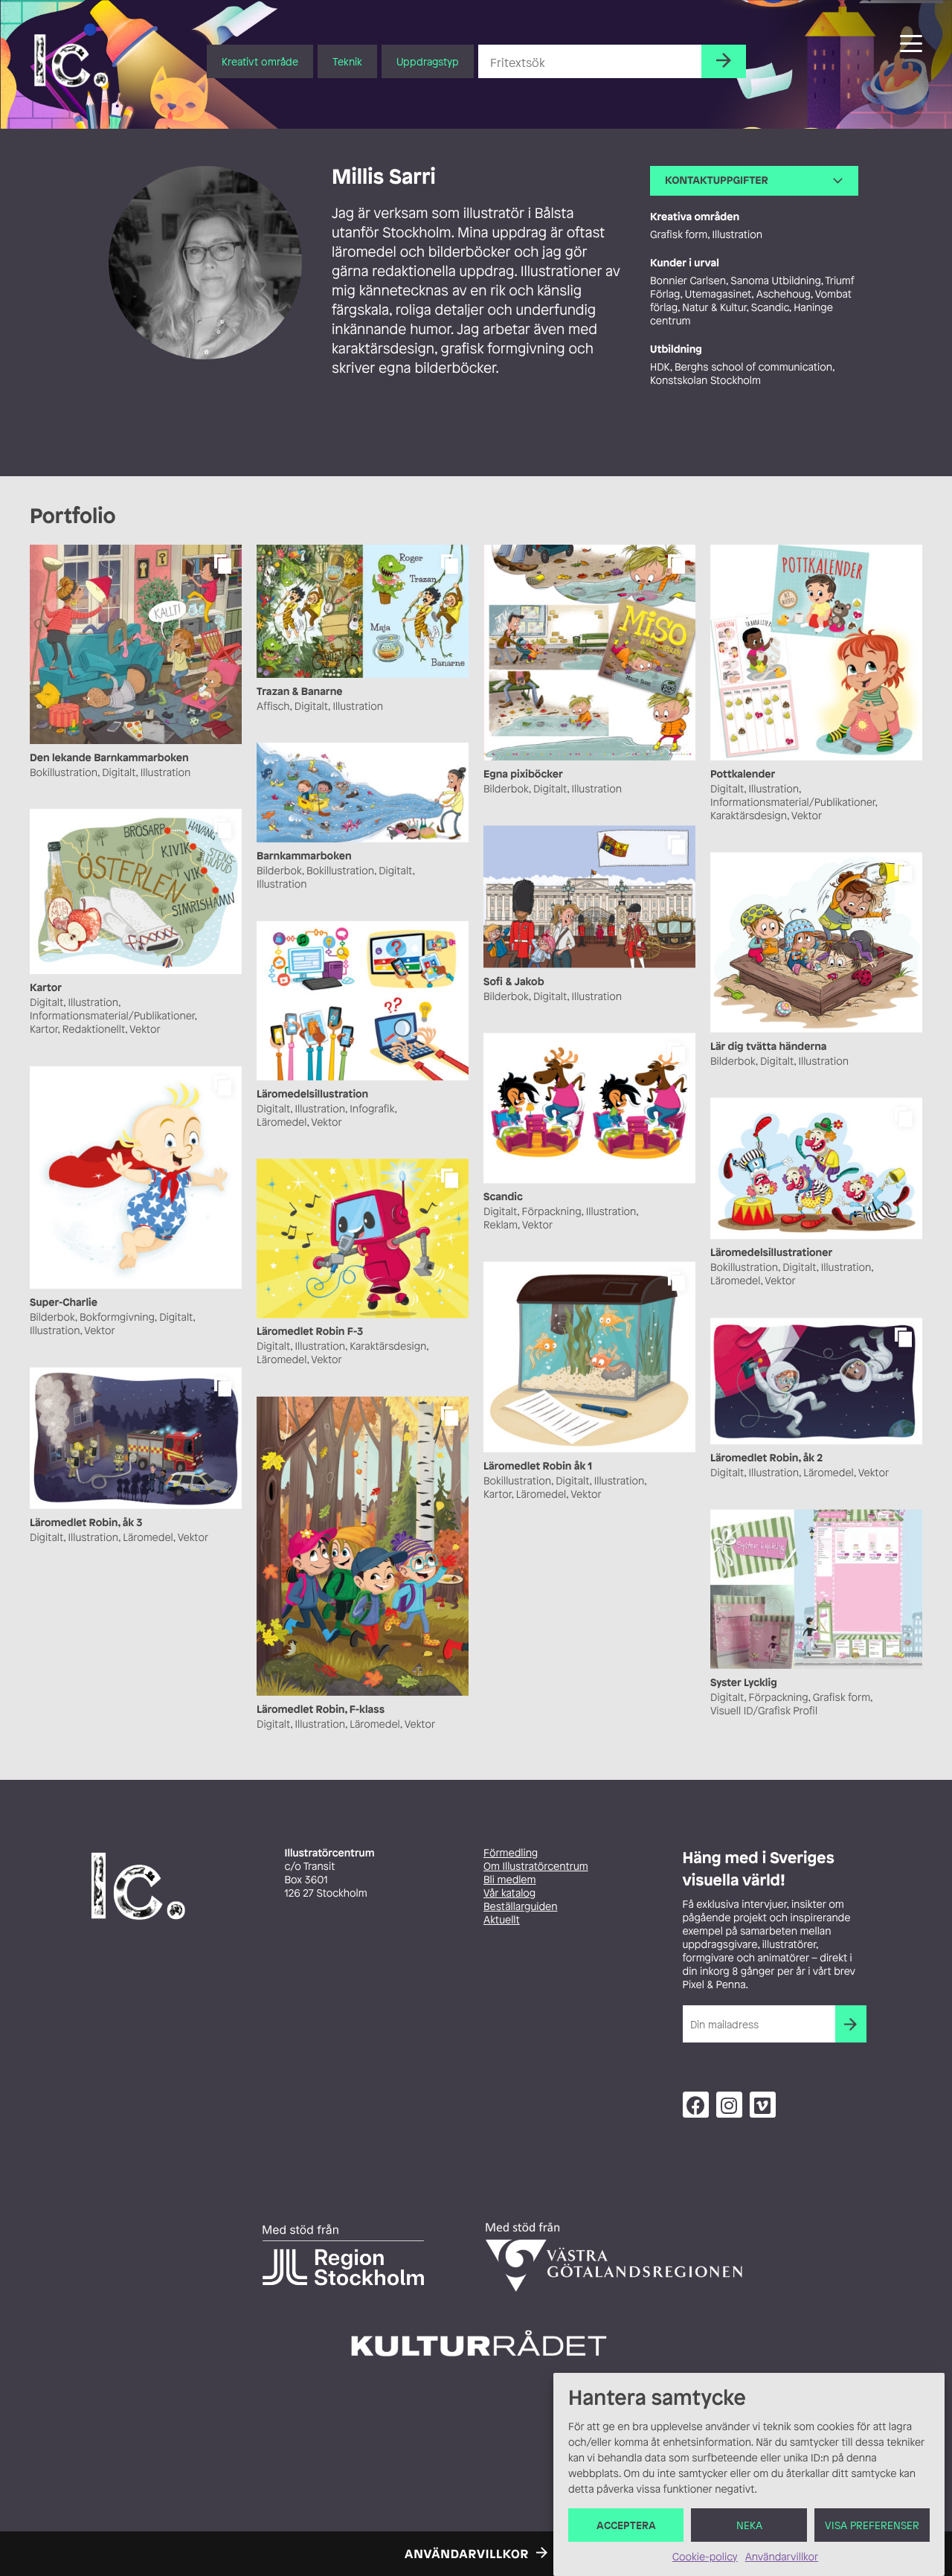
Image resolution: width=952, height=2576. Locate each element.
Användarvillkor (782, 2557)
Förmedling (511, 1853)
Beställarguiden (520, 1907)
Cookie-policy (705, 2557)
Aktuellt (502, 1920)
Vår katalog (509, 1893)
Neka (749, 2525)
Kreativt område (260, 61)
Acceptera (626, 2525)
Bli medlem (509, 1880)
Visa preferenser (872, 2525)
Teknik (347, 61)
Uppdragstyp (428, 61)
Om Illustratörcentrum (536, 1867)
